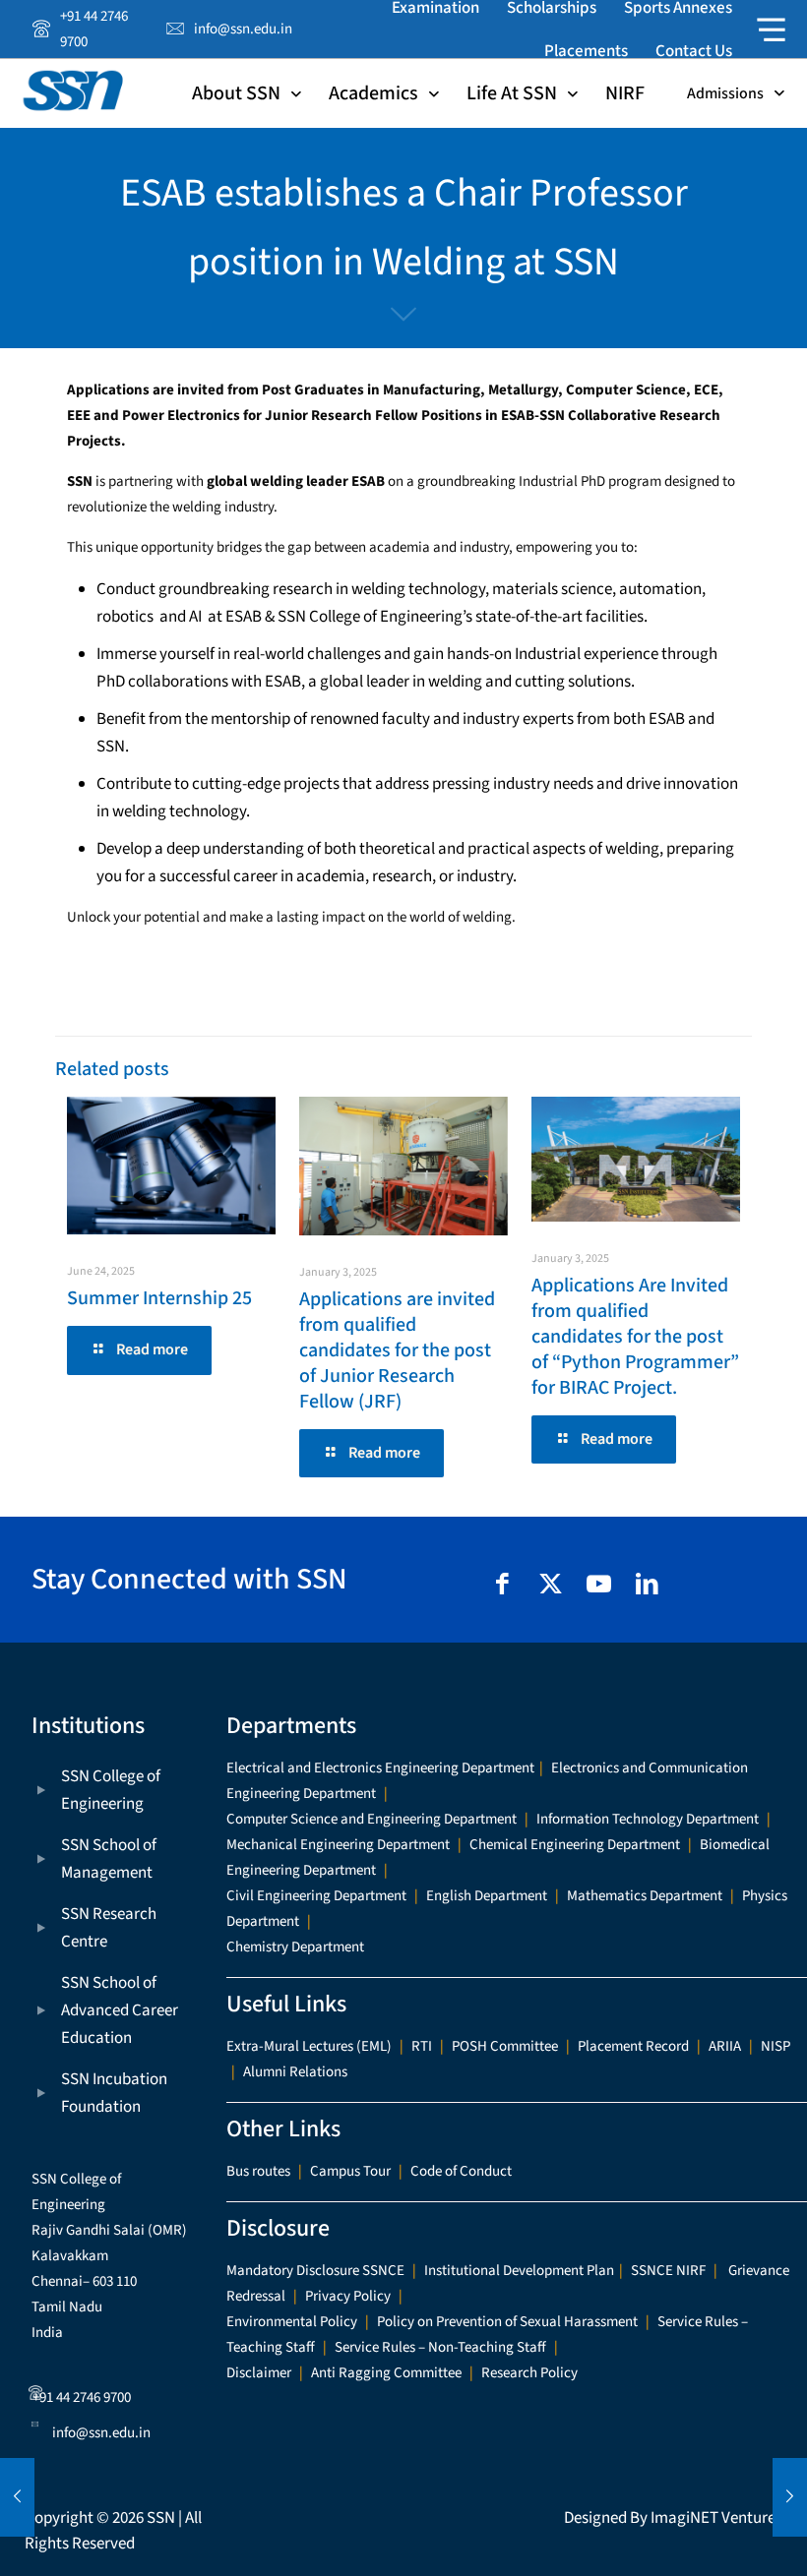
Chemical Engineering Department (575, 1845)
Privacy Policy (348, 2296)
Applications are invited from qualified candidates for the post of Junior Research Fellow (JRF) (397, 1350)
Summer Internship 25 (159, 1298)
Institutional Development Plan (519, 2271)
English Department (487, 1896)
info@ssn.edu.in (101, 2433)
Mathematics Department (645, 1896)
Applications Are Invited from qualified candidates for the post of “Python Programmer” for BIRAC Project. (635, 1337)
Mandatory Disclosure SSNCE (315, 2271)
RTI (422, 2046)
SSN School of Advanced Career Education (120, 2010)
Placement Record (633, 2046)
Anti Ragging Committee (386, 2373)
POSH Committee (505, 2046)
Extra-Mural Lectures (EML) (309, 2046)
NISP (776, 2046)
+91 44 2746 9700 (82, 2397)
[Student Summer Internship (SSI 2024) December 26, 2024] (17, 2497)
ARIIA (725, 2046)
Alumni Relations (295, 2072)
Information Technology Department (648, 1819)
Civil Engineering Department (316, 1896)
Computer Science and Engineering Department (372, 1819)
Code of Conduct (461, 2171)
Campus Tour (350, 2171)
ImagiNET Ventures (716, 2518)
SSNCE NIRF (668, 2271)
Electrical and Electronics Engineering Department (380, 1768)
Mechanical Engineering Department (338, 1845)
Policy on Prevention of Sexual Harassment (507, 2322)
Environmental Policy (292, 2322)
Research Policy (529, 2373)
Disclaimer (259, 2373)
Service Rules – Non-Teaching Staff (440, 2347)
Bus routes (258, 2171)
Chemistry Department (295, 1947)
